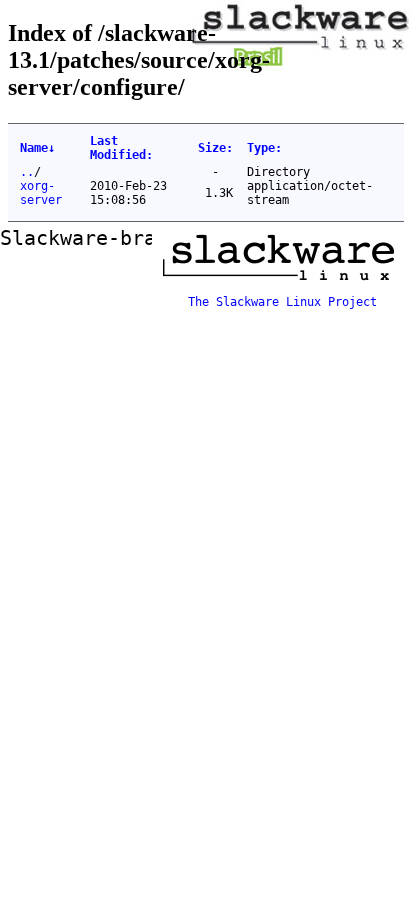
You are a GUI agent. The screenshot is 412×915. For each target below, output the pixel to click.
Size (215, 148)
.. (27, 172)
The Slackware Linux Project (282, 302)
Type (264, 148)
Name (37, 148)
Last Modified (121, 148)
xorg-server (41, 193)
